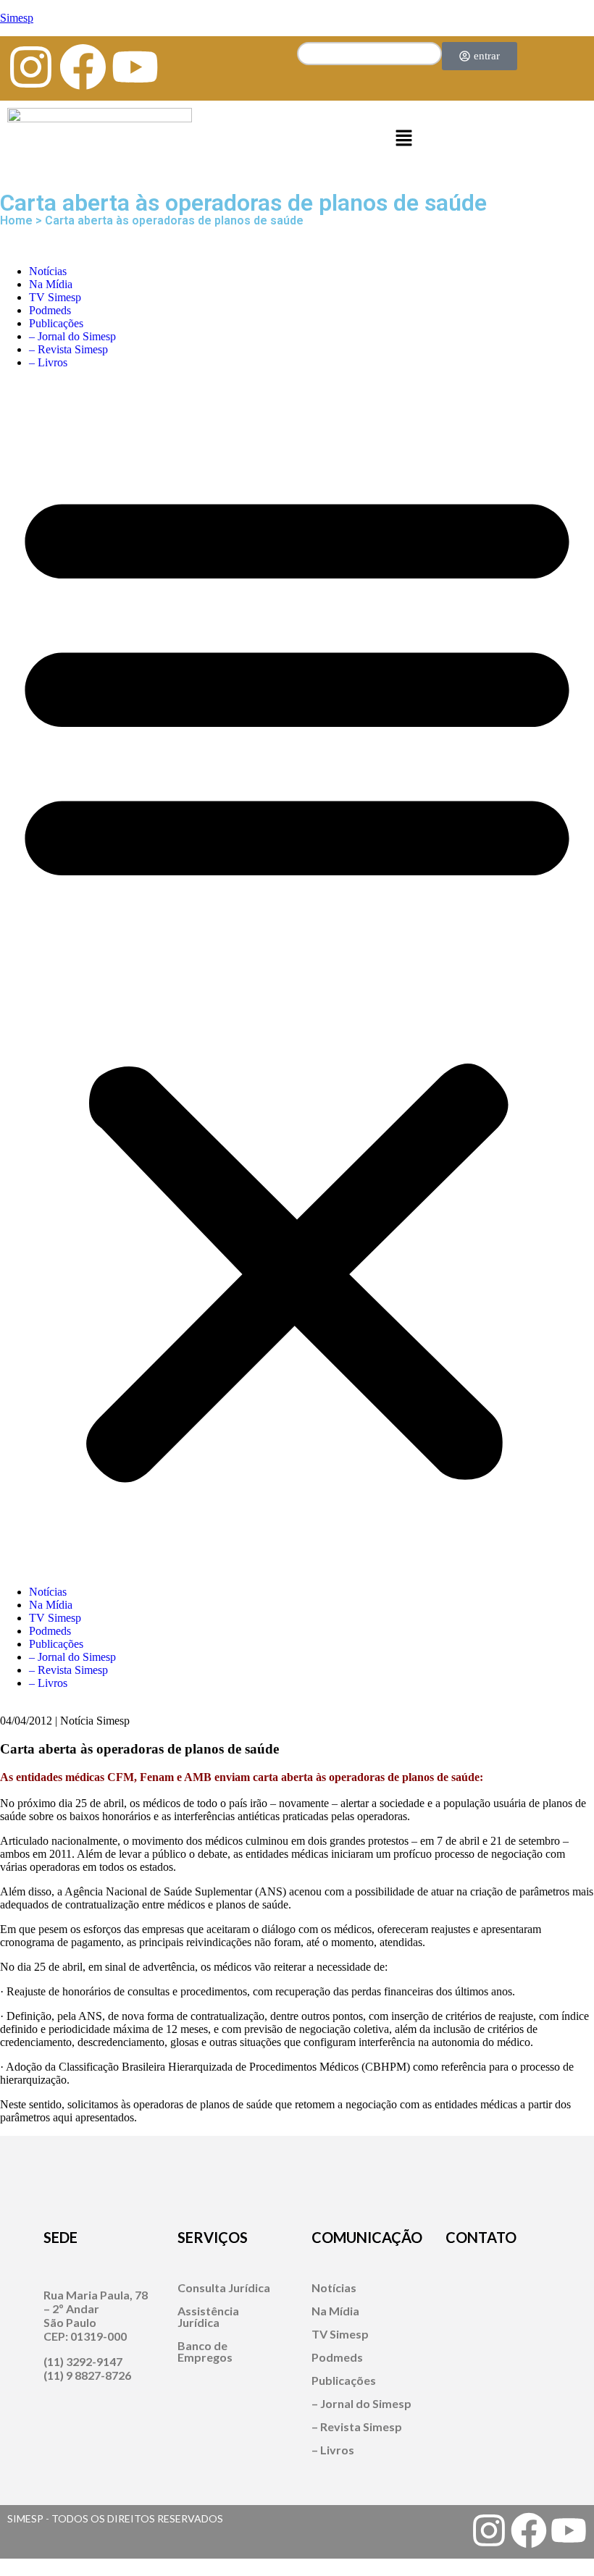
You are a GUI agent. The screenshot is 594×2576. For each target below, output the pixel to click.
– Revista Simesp (68, 349)
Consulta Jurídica (224, 2287)
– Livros (48, 362)
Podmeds (50, 310)
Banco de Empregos (205, 2351)
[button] (403, 139)
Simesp (17, 18)
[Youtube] (135, 67)
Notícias (48, 271)
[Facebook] (83, 67)
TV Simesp (55, 297)
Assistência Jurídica (208, 2316)
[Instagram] (31, 67)
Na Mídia (51, 284)
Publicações (56, 323)
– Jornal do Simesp (72, 336)
